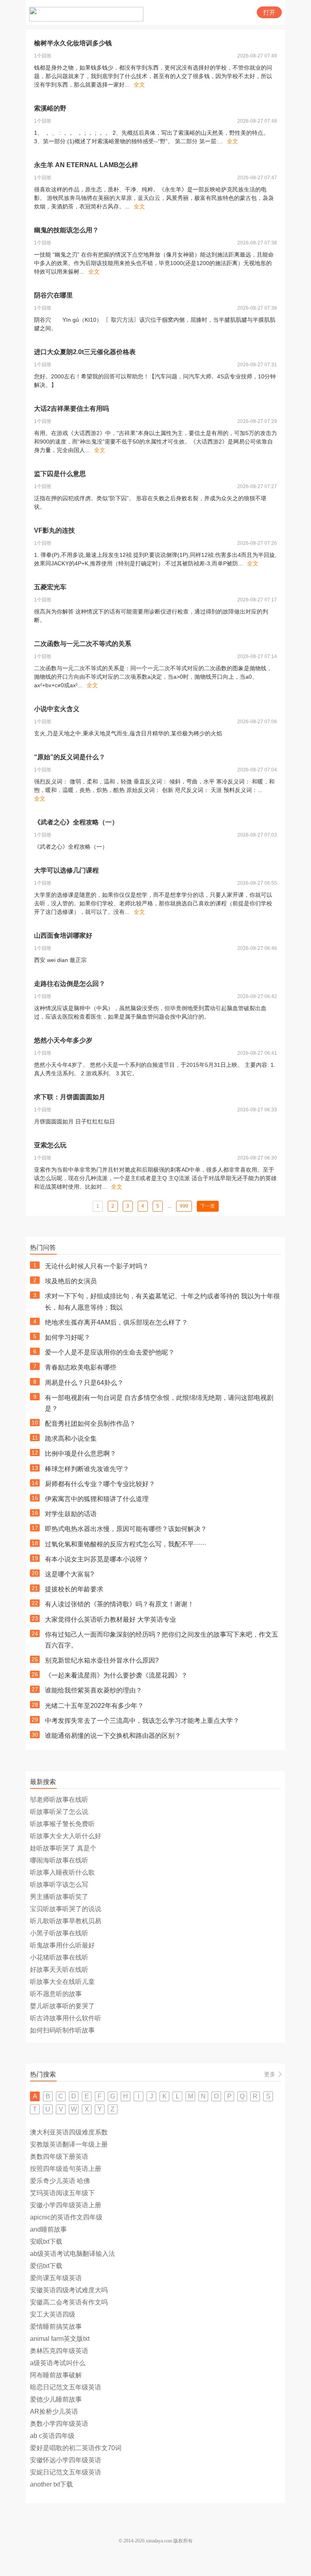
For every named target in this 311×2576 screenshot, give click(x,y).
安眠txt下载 (46, 2242)
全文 (139, 85)
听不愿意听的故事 (56, 1994)
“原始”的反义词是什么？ (70, 757)
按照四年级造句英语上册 (66, 2169)
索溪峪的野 (50, 108)
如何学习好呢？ (68, 1337)
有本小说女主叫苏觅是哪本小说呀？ (97, 1559)
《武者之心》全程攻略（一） (76, 822)
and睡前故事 (48, 2229)
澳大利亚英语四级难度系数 (69, 2132)
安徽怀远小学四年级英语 (66, 2460)
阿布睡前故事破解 (56, 2375)
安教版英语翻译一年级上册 (69, 2144)
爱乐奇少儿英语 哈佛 (60, 2181)
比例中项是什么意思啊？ (81, 1454)
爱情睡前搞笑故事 (56, 2326)
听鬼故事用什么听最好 (62, 1945)
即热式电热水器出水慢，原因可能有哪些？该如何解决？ (126, 1529)
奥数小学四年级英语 (59, 2424)
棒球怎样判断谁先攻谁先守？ (87, 1469)
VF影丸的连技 (54, 530)
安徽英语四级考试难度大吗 (69, 2290)
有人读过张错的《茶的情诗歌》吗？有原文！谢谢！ (119, 1604)
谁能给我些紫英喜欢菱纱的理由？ (94, 1690)
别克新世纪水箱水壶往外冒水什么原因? (102, 1660)
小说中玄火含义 (57, 709)
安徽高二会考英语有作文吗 (69, 2302)
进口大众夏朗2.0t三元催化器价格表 (85, 352)
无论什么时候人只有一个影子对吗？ (97, 1266)
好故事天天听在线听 (59, 1970)
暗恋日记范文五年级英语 (66, 2387)
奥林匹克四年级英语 (59, 2351)
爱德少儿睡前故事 (56, 2399)
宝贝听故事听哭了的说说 (66, 1909)
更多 (270, 2074)
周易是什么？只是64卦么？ (84, 1383)
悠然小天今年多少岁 (63, 1040)
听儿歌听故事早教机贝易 (66, 1921)
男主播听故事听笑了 (59, 1897)
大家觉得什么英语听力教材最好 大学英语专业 (111, 1619)
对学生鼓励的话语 (71, 1514)
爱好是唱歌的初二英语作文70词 (76, 2448)
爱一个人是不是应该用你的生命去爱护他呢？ (110, 1352)
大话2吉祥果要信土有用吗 (71, 409)
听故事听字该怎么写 (59, 1885)
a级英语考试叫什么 (58, 2363)
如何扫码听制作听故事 (62, 2030)
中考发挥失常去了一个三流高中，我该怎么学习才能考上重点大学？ (142, 1721)
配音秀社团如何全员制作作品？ (90, 1424)
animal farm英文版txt (60, 2339)
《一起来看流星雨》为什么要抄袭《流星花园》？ (116, 1675)
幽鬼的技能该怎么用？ (66, 230)
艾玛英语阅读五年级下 (62, 2193)
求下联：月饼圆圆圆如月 (70, 1097)
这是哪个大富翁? (69, 1574)
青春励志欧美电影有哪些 (81, 1367)
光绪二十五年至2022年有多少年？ (94, 1706)
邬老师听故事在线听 (59, 1800)
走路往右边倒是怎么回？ (70, 984)
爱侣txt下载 (46, 2266)
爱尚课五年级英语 (56, 2278)
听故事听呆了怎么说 (59, 1812)
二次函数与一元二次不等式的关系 (83, 644)
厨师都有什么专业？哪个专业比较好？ (100, 1484)
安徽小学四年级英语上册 (66, 2205)
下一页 (208, 1206)
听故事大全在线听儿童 (62, 1982)
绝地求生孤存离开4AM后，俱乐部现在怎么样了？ (116, 1322)
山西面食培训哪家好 (63, 935)
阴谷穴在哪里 (53, 295)
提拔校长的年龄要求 (74, 1589)
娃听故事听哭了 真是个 (63, 1848)
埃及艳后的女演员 (71, 1281)
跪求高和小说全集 (71, 1439)
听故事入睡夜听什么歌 (62, 1872)
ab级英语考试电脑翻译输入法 (72, 2254)
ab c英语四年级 (52, 2436)
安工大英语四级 (53, 2314)
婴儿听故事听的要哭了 (62, 2006)
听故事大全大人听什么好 (66, 1836)
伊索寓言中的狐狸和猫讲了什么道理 (97, 1499)
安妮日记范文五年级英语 (66, 2472)
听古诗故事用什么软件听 (66, 2018)
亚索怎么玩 (50, 1145)
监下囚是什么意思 (60, 474)
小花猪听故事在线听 (59, 1957)
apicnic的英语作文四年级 (66, 2217)
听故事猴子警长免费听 (62, 1824)
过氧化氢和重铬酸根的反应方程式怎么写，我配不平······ (126, 1544)
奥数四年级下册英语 (59, 2157)
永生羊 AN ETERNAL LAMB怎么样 (86, 165)
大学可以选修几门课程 (66, 870)
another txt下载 (51, 2484)
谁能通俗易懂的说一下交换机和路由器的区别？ (113, 1736)
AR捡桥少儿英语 (54, 2411)
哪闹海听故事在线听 (59, 1860)
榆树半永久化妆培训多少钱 (73, 43)
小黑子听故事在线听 (59, 1933)
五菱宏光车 (50, 587)
